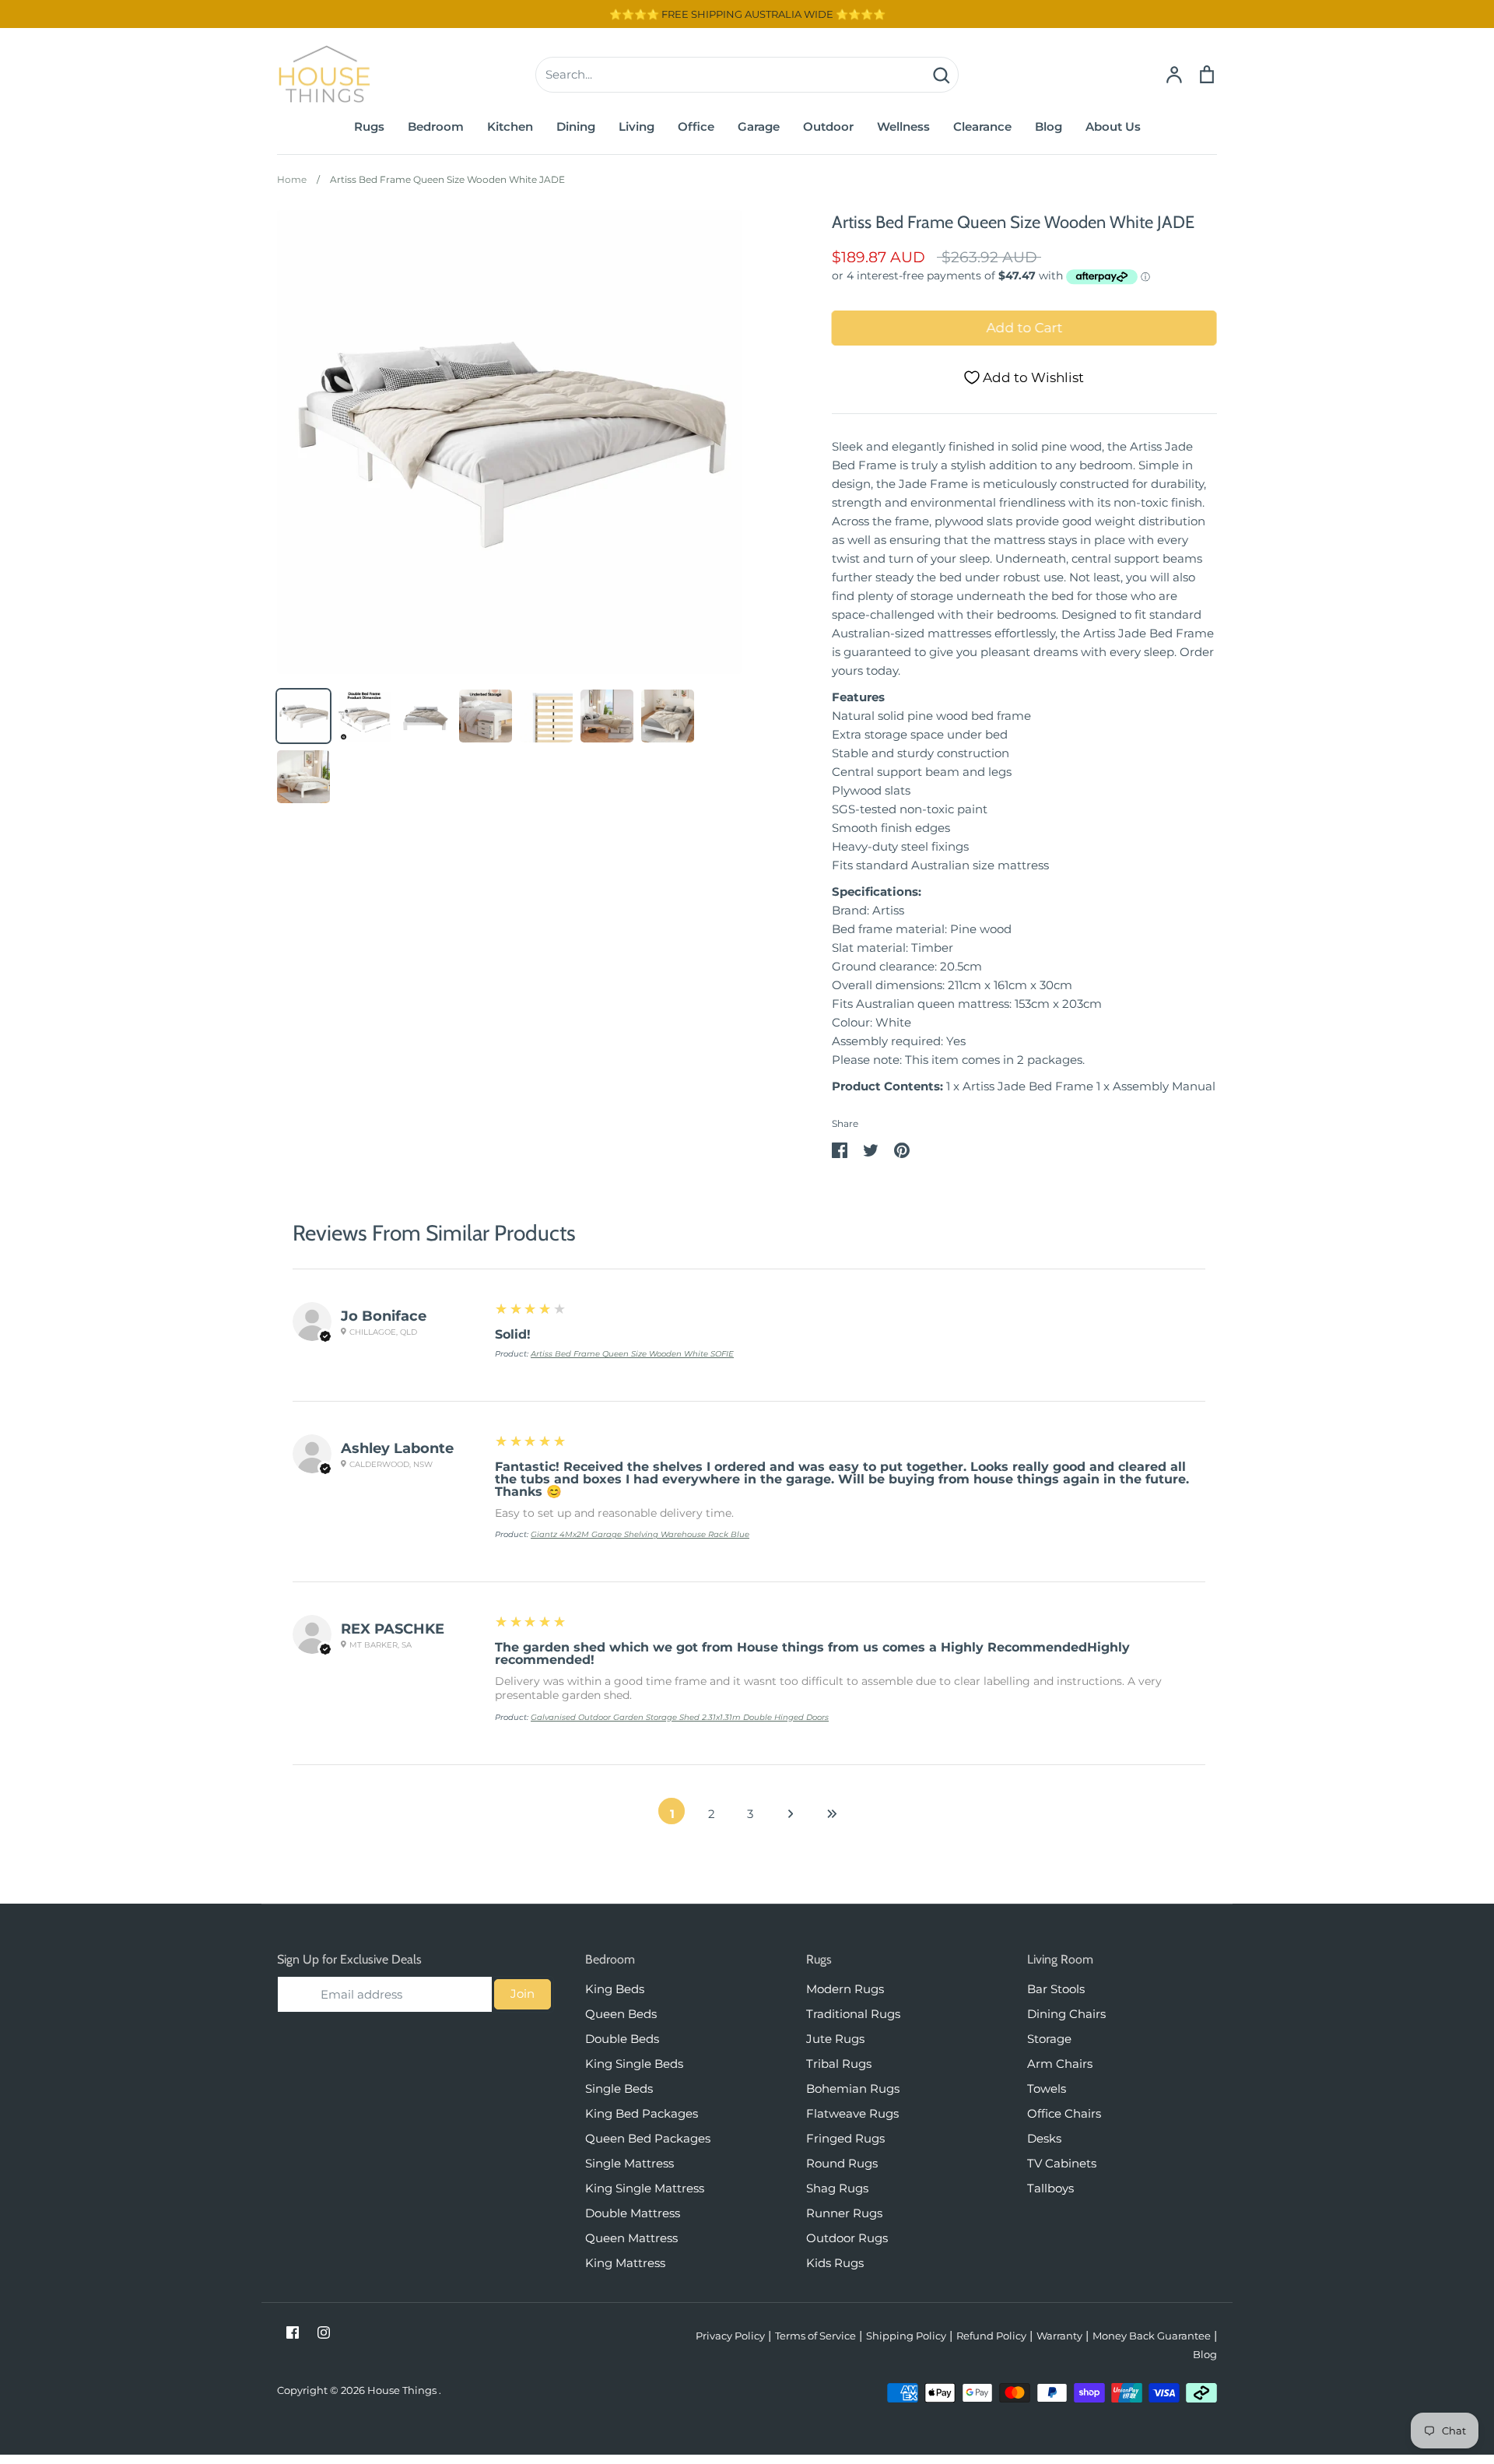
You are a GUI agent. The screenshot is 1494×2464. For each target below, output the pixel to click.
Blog (1049, 126)
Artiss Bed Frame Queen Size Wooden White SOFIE (632, 1354)
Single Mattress (630, 2163)
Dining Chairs (1066, 2014)
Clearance (982, 126)
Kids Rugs (835, 2263)
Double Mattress (633, 2213)
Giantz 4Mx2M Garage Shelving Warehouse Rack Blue (640, 1534)
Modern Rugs (845, 1989)
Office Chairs (1064, 2113)
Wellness (903, 126)
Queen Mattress (631, 2238)
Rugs (369, 126)
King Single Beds (634, 2064)
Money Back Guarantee (1152, 2336)
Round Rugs (842, 2163)
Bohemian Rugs (853, 2088)
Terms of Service (815, 2336)
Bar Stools (1056, 1989)
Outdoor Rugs (847, 2238)
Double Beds (622, 2039)
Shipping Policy (906, 2336)
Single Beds (619, 2088)
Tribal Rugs (839, 2064)
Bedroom (436, 126)
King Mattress (625, 2263)
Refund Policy (991, 2336)
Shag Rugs (837, 2188)
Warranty (1059, 2336)
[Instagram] (324, 2332)
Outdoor (828, 126)
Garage (759, 126)
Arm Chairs (1060, 2064)
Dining (576, 126)
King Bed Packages (642, 2113)
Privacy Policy (730, 2336)
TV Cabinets (1062, 2163)
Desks (1044, 2138)
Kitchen (510, 126)
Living (637, 126)
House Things (403, 2390)
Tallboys (1050, 2188)
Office (696, 126)
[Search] (941, 75)
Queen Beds (621, 2014)
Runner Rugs (844, 2213)
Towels (1047, 2088)
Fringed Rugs (845, 2138)
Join (523, 1994)
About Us (1113, 126)
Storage (1049, 2039)
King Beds (615, 1989)
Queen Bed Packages (648, 2138)
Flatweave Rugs (852, 2113)
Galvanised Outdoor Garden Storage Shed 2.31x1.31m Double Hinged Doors (680, 1717)
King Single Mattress (645, 2188)
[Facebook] (293, 2332)
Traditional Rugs (853, 2014)
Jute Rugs (835, 2039)
